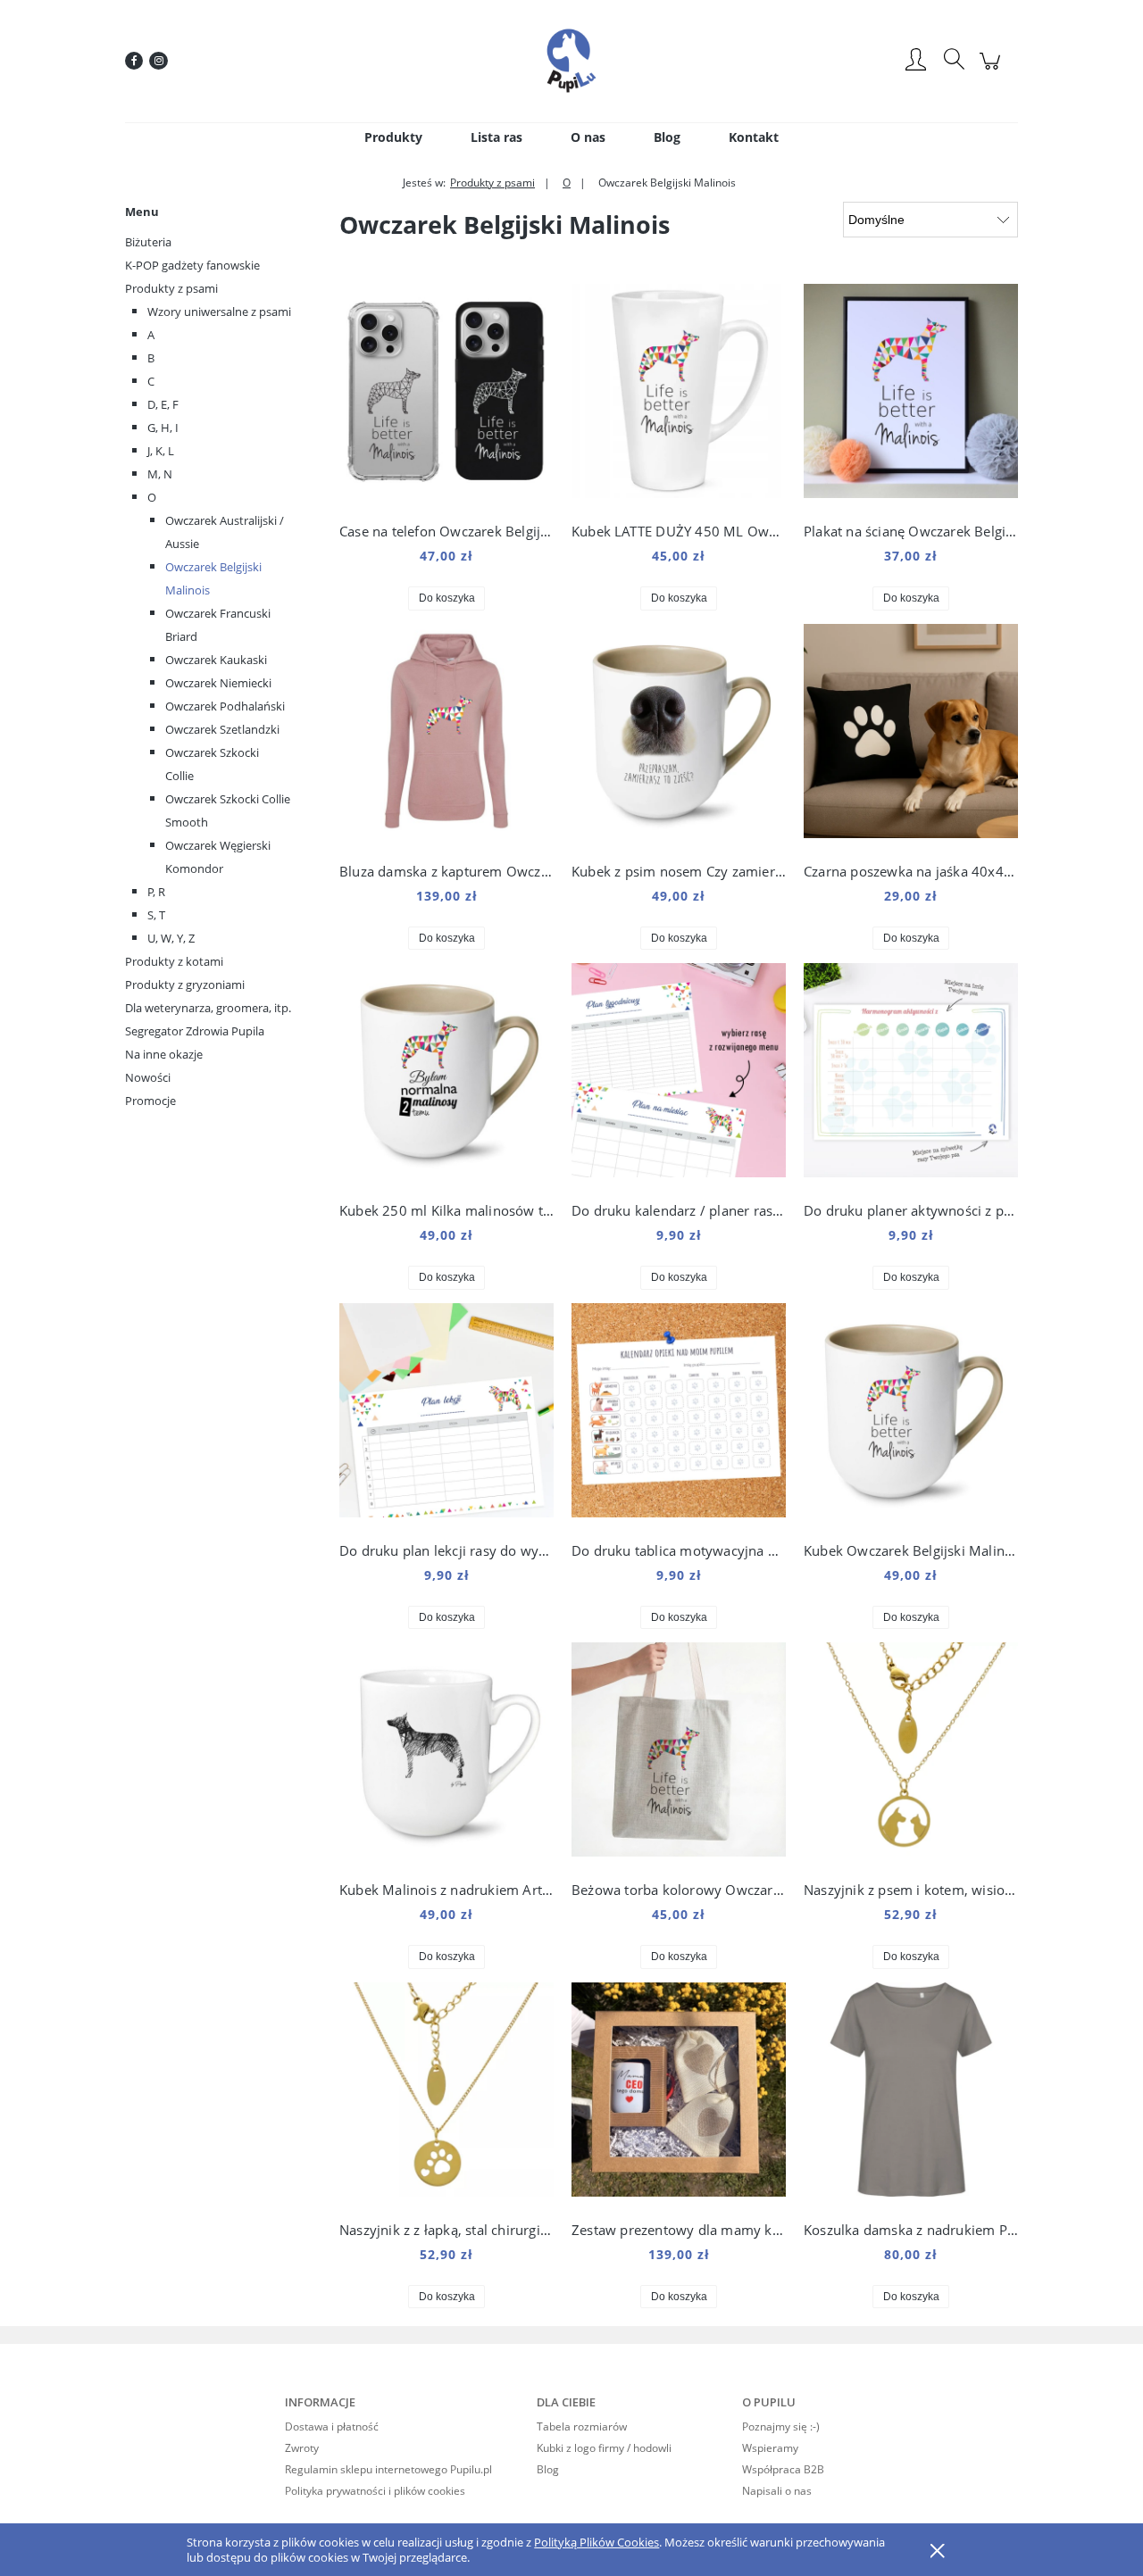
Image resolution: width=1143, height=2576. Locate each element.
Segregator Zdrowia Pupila (195, 1031)
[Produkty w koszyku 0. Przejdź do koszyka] (993, 70)
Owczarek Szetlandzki (222, 729)
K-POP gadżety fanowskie (192, 265)
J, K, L (161, 451)
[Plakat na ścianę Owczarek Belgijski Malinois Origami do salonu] (911, 395)
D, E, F (163, 404)
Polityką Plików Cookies (597, 2542)
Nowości (148, 1077)
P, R (156, 892)
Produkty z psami (171, 288)
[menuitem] (393, 137)
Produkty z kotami (174, 961)
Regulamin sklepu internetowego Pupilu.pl (388, 2469)
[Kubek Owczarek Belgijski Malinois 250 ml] (911, 1415)
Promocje (150, 1101)
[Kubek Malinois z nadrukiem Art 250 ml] (446, 1754)
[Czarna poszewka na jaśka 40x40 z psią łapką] (911, 735)
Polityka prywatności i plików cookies (375, 2491)
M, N (160, 474)
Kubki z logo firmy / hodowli (604, 2448)
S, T (156, 915)
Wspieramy (770, 2448)
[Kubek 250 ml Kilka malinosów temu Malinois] (446, 1075)
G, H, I (163, 428)
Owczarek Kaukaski (216, 660)
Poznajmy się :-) (781, 2426)
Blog (548, 2469)
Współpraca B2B (783, 2469)
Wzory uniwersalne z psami (219, 312)
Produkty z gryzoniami (185, 985)
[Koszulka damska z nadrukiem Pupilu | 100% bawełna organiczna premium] (911, 2094)
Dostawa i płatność (332, 2426)
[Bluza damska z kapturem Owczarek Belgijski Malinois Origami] (446, 735)
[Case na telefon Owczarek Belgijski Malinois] (446, 395)
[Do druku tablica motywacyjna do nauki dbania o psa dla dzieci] (679, 1415)
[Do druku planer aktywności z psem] (911, 1075)
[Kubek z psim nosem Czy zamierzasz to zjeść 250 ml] (679, 735)
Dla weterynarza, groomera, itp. (208, 1008)
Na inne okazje (164, 1054)
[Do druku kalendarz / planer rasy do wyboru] (679, 1075)
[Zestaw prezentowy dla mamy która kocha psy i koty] (679, 2094)
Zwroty (302, 2448)
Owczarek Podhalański (225, 706)
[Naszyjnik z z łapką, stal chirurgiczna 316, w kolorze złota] (446, 2094)
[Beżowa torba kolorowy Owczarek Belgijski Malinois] (679, 1754)
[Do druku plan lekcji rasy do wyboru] (446, 1415)
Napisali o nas (777, 2491)
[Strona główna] (571, 61)
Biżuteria (148, 242)
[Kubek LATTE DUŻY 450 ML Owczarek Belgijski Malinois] (679, 395)
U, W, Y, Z (171, 938)
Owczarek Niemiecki (218, 683)
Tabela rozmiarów (582, 2426)
